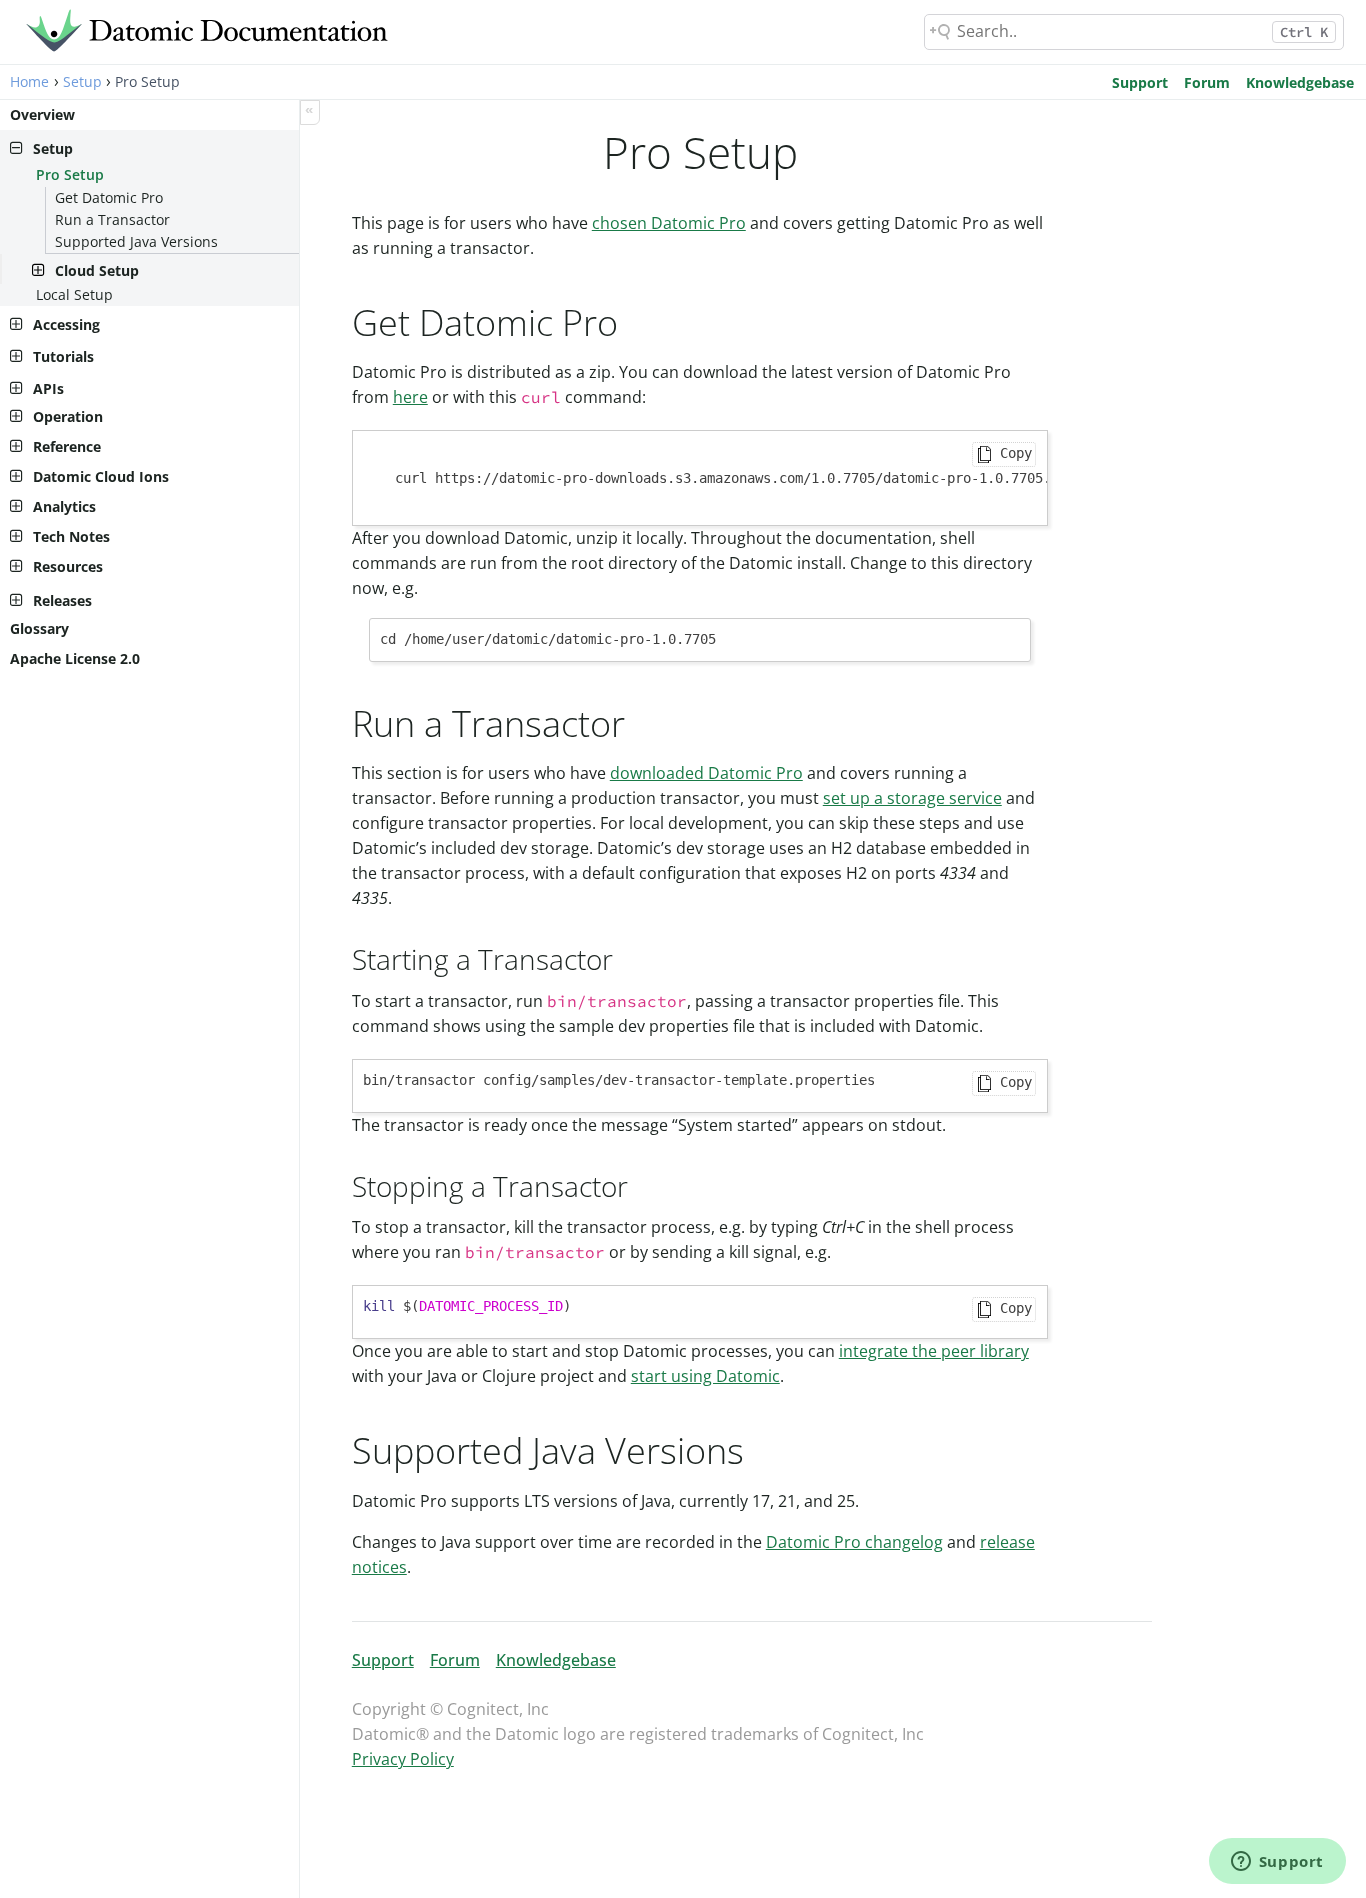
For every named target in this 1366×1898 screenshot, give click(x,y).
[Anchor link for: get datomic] (636, 320)
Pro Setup (70, 174)
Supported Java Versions (136, 241)
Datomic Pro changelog (854, 1542)
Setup (82, 81)
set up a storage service (912, 798)
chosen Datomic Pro (669, 223)
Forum (1207, 82)
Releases (62, 600)
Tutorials (63, 356)
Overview (42, 114)
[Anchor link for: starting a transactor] (627, 958)
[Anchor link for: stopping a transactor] (642, 1185)
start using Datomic (705, 1376)
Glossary (39, 628)
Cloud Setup (97, 270)
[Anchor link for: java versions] (762, 1448)
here (410, 397)
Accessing (66, 324)
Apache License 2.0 (75, 658)
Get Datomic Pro (109, 197)
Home (29, 81)
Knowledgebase (1300, 82)
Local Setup (74, 294)
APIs (48, 388)
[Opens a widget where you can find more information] (1277, 1863)
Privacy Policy (403, 1759)
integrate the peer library (934, 1351)
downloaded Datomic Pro (706, 773)
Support (1140, 82)
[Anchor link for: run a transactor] (643, 721)
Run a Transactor (112, 219)
